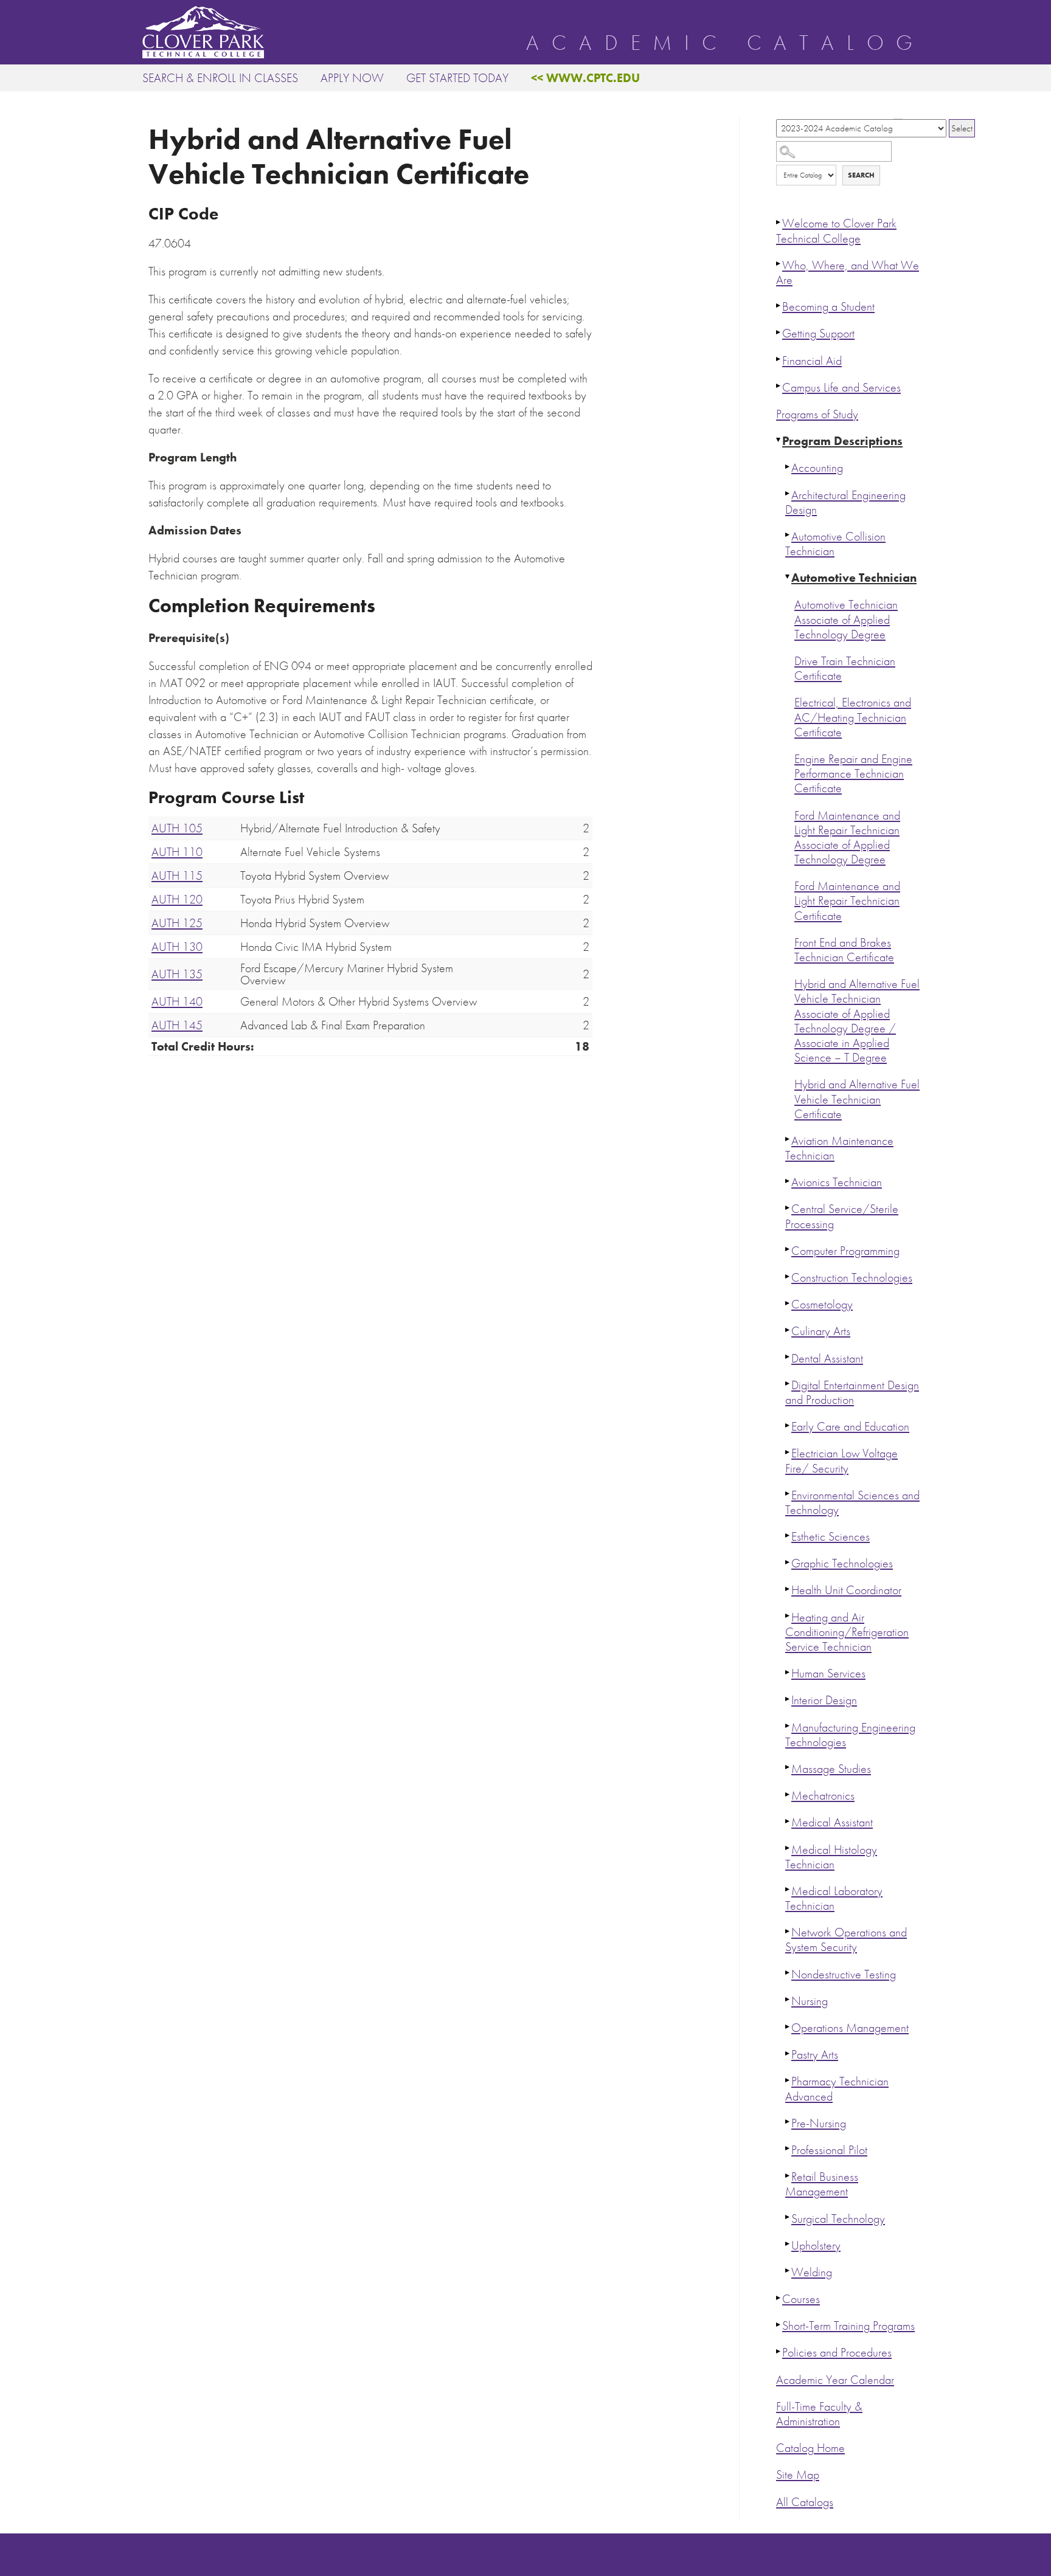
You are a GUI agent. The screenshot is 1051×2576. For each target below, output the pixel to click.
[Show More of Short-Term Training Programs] (779, 2324)
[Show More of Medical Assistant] (788, 1821)
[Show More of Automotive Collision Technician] (788, 535)
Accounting (817, 468)
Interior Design (824, 1700)
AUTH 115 (177, 875)
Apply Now (352, 78)
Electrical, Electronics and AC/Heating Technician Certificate (853, 717)
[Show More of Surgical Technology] (788, 2217)
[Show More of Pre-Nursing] (788, 2122)
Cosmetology (822, 1304)
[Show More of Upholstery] (788, 2244)
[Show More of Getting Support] (779, 332)
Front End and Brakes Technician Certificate (844, 950)
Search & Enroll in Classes (220, 78)
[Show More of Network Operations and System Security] (788, 1931)
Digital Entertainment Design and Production (852, 1393)
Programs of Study (817, 414)
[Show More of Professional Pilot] (788, 2149)
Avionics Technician (837, 1182)
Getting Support (818, 333)
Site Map (798, 2475)
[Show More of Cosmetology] (788, 1303)
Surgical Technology (838, 2219)
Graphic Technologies (842, 1563)
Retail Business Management (822, 2184)
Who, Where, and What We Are (848, 273)
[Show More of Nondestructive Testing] (788, 1973)
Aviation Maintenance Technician (839, 1148)
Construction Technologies (852, 1278)
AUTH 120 (177, 899)
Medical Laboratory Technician (834, 1898)
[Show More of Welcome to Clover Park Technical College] (779, 222)
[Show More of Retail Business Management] (788, 2175)
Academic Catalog (726, 43)
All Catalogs (805, 2502)
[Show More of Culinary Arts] (788, 1330)
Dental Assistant (827, 1359)
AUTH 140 (177, 1001)
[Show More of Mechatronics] (788, 1794)
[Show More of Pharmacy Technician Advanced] (788, 2080)
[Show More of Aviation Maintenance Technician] (788, 1139)
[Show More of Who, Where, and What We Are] (779, 264)
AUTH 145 (177, 1025)
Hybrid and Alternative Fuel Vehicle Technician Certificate (857, 1099)
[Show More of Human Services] (788, 1672)
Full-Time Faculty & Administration (819, 2414)
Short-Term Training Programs (848, 2326)
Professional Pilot (829, 2150)
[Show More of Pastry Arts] (788, 2053)
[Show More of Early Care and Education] (788, 1425)
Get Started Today (457, 78)
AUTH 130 (177, 947)
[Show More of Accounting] (788, 466)
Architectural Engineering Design (845, 502)
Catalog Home (810, 2448)
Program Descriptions (842, 441)
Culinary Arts (821, 1331)
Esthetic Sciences (831, 1537)
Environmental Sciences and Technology (852, 1503)
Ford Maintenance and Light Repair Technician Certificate (847, 901)
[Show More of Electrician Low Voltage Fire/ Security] (788, 1452)
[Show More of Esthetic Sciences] (788, 1535)
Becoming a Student (828, 307)
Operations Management (850, 2028)
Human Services (828, 1673)
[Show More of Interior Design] (788, 1699)
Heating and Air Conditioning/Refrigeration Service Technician (847, 1632)
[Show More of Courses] (779, 2298)
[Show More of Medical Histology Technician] (788, 1848)
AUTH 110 (177, 852)
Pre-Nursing (819, 2123)
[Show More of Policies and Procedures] (779, 2351)
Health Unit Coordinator (846, 1590)
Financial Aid (812, 361)
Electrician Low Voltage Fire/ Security (841, 1461)
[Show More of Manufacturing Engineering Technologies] (788, 1726)
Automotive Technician (854, 578)
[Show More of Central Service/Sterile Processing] (788, 1207)
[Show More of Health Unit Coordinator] (788, 1589)
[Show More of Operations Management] (788, 2026)
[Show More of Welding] (788, 2271)
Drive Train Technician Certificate (845, 668)
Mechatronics (823, 1796)
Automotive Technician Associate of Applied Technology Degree (846, 619)
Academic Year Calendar (835, 2380)
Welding (812, 2272)
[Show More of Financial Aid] (779, 359)
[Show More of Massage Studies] (788, 1767)
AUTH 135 (177, 974)
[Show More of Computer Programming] (788, 1249)
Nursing (810, 2001)
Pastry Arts (815, 2055)
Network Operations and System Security (846, 1940)
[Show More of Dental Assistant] (788, 1357)
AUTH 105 (177, 828)
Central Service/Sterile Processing (842, 1216)
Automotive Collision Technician (835, 544)
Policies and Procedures (837, 2353)
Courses (801, 2299)
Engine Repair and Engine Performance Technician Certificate (853, 774)
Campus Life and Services (841, 388)
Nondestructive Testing (844, 1974)
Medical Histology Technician (831, 1857)
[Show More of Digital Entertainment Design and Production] (788, 1384)
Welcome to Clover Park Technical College (836, 231)
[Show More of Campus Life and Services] (779, 386)
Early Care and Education (850, 1427)
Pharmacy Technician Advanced (837, 2089)
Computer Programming (845, 1251)
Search (861, 175)
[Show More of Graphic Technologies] (788, 1562)
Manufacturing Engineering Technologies (850, 1735)
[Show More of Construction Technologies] (788, 1276)
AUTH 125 (177, 923)
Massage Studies (831, 1769)
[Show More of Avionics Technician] (788, 1181)
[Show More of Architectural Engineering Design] (788, 494)
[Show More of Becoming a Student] (779, 305)
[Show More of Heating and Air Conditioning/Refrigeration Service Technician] (788, 1616)
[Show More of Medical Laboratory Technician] (788, 1890)
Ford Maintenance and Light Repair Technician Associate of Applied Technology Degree (847, 838)
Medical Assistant (832, 1822)
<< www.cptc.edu (585, 78)
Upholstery (816, 2246)
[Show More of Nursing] (788, 2000)
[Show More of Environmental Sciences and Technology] (788, 1494)
